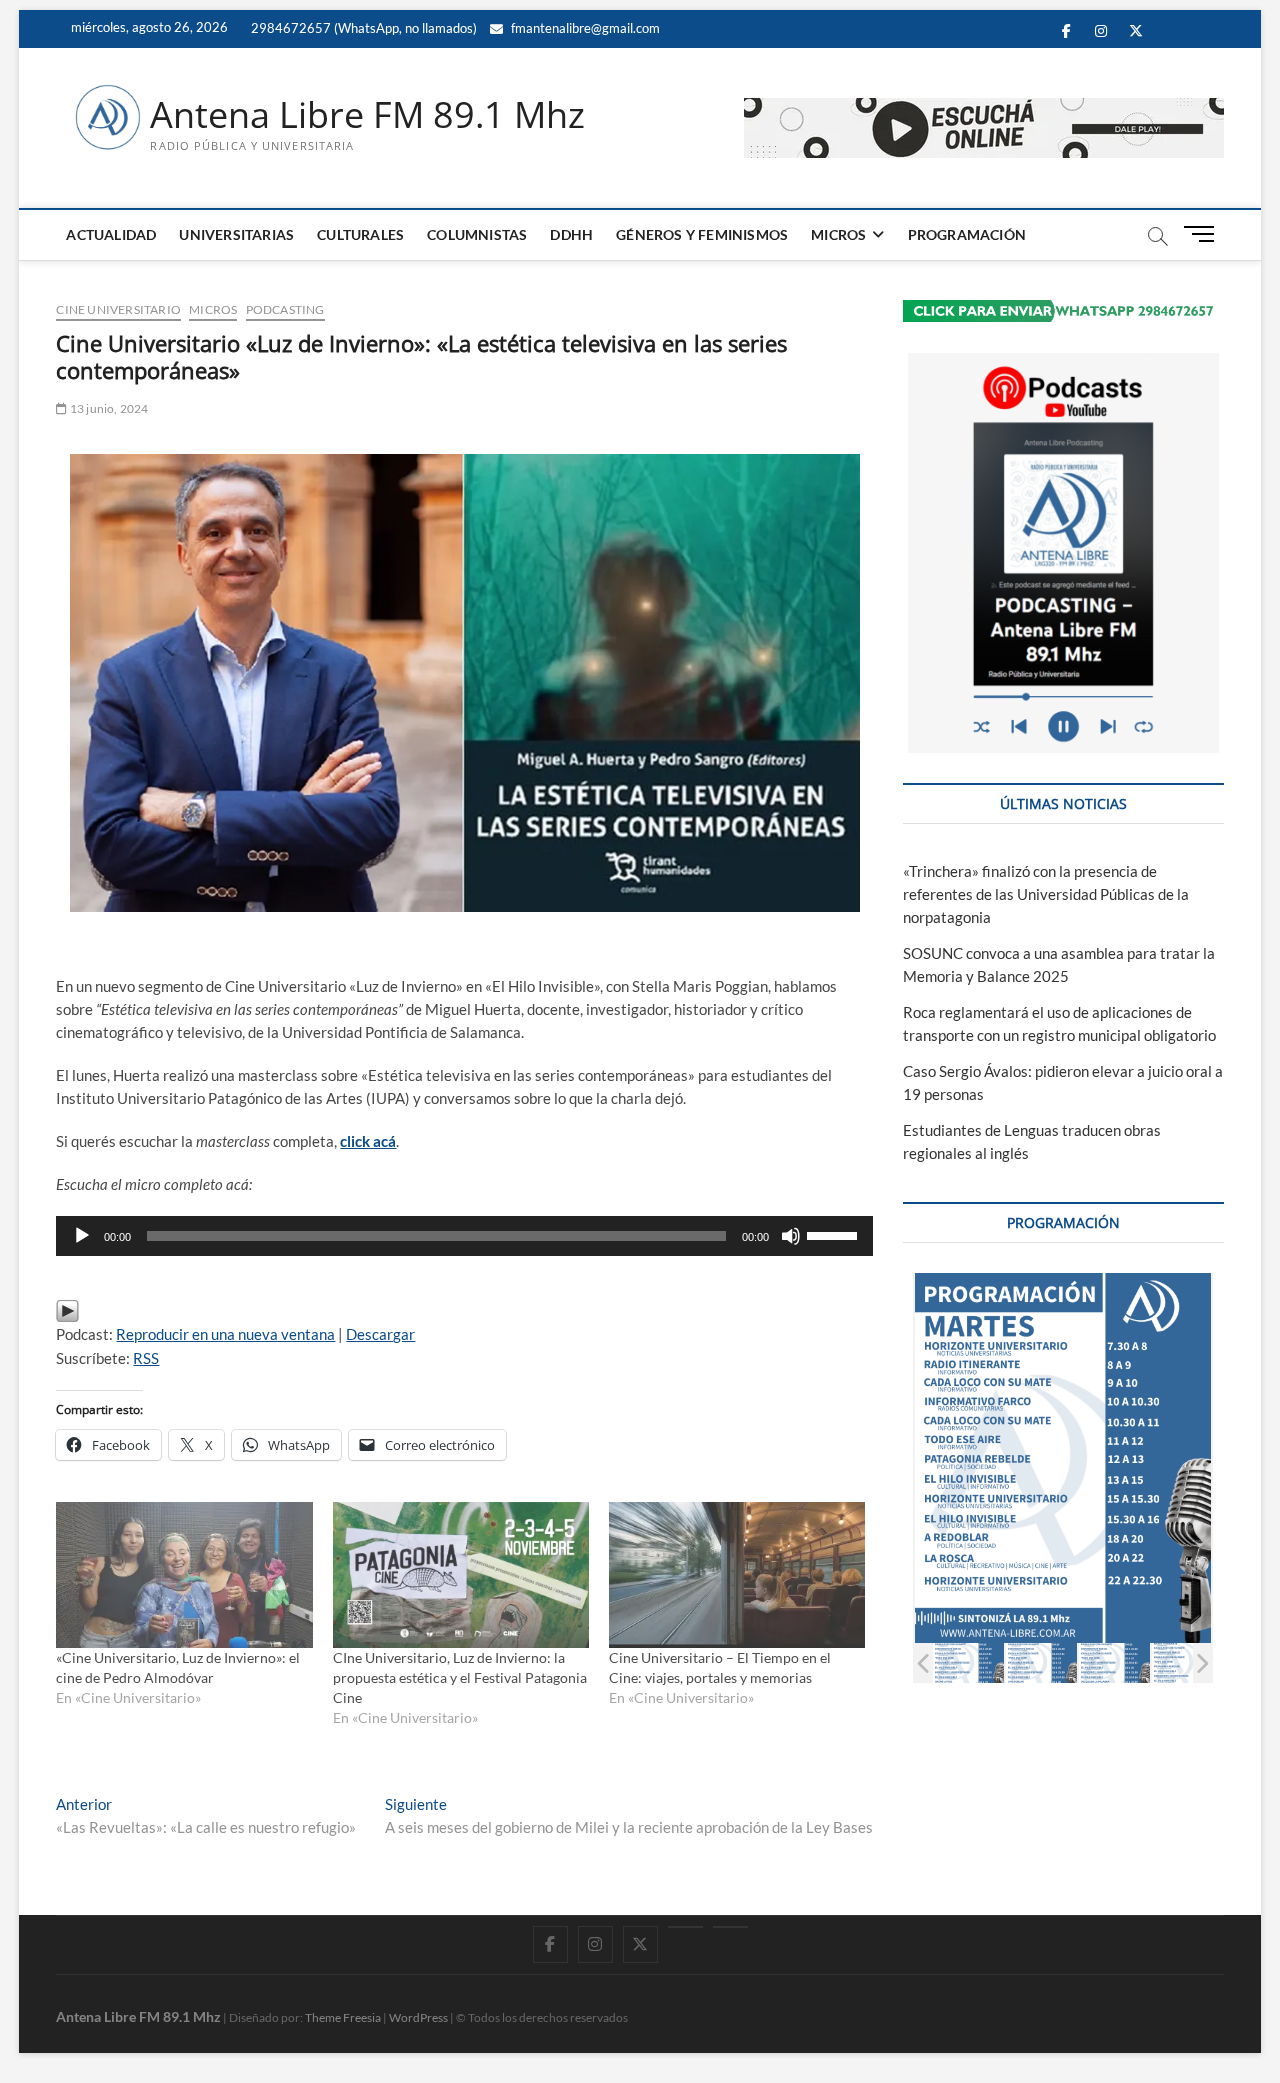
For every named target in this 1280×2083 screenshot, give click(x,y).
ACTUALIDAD (111, 234)
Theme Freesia (343, 2017)
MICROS (838, 234)
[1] (968, 1662)
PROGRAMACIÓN (967, 234)
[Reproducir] (82, 1236)
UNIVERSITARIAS (236, 234)
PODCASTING (285, 309)
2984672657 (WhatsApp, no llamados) (362, 28)
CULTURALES (360, 234)
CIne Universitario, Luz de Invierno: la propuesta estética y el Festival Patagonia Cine (460, 1677)
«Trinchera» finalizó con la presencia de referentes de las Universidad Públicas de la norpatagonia (1046, 894)
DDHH (571, 234)
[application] (464, 1236)
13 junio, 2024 (108, 408)
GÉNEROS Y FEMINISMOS (702, 234)
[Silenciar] (791, 1236)
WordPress (418, 2017)
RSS (146, 1358)
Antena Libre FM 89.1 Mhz (367, 115)
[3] (1114, 1662)
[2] (1041, 1662)
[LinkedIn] (685, 1927)
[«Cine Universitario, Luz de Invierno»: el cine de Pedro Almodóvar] (184, 1575)
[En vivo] (730, 1927)
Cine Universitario (118, 309)
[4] (1187, 1662)
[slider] (835, 1234)
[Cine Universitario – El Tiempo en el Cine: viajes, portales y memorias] (737, 1575)
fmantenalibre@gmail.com (584, 28)
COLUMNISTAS (477, 234)
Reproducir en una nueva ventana (225, 1334)
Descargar (380, 1334)
